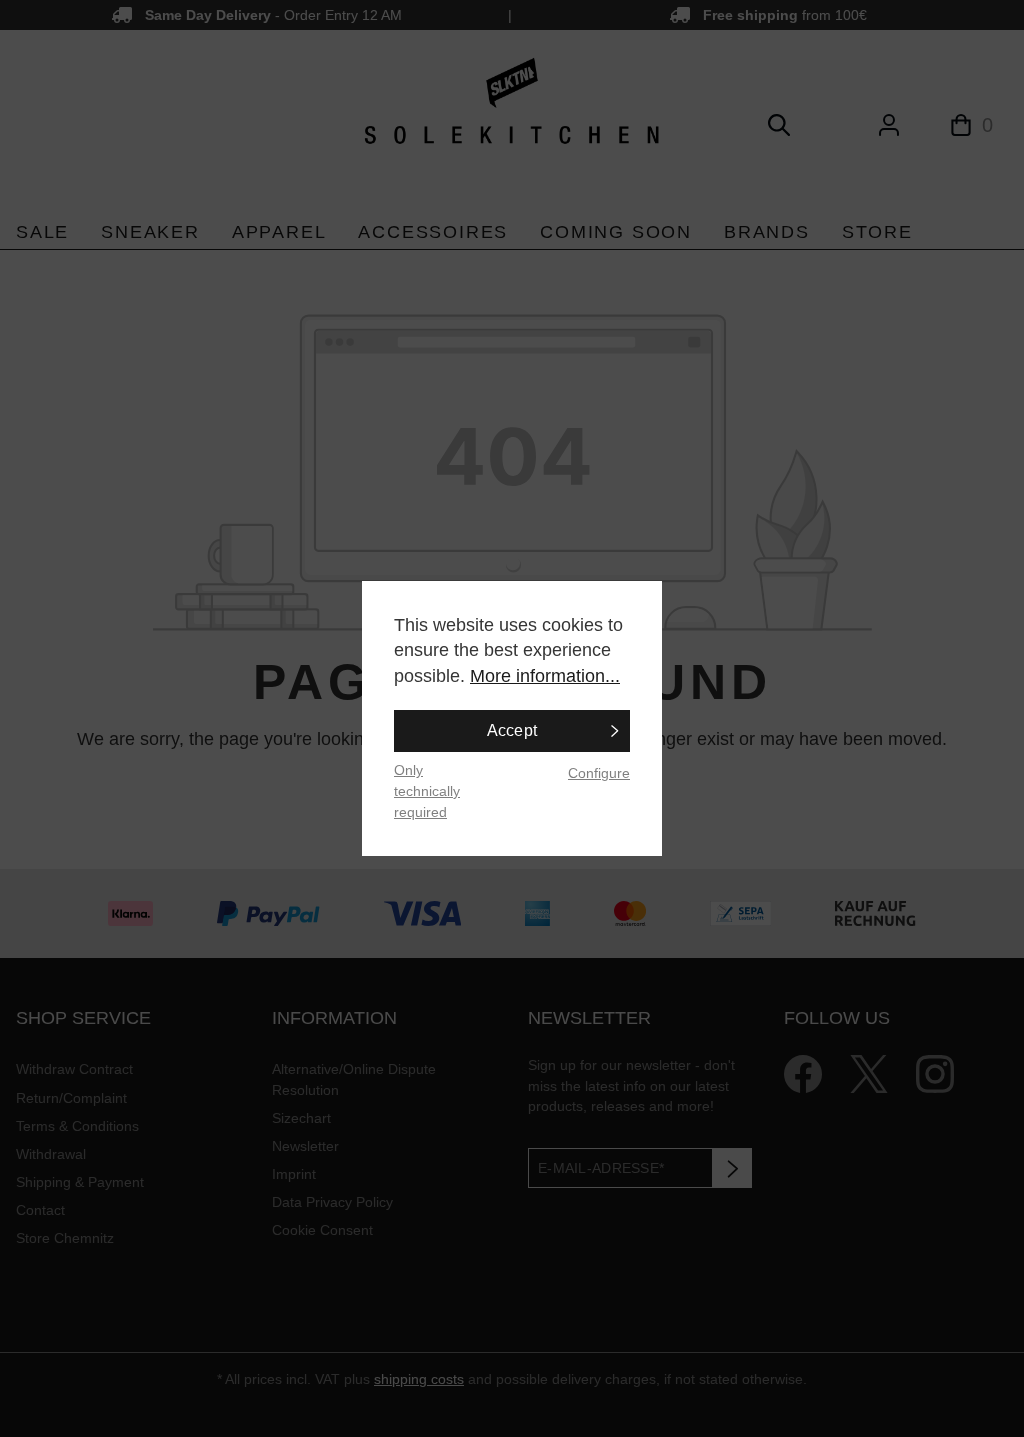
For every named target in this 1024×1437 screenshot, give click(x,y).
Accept (512, 730)
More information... (545, 676)
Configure (599, 773)
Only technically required (427, 790)
